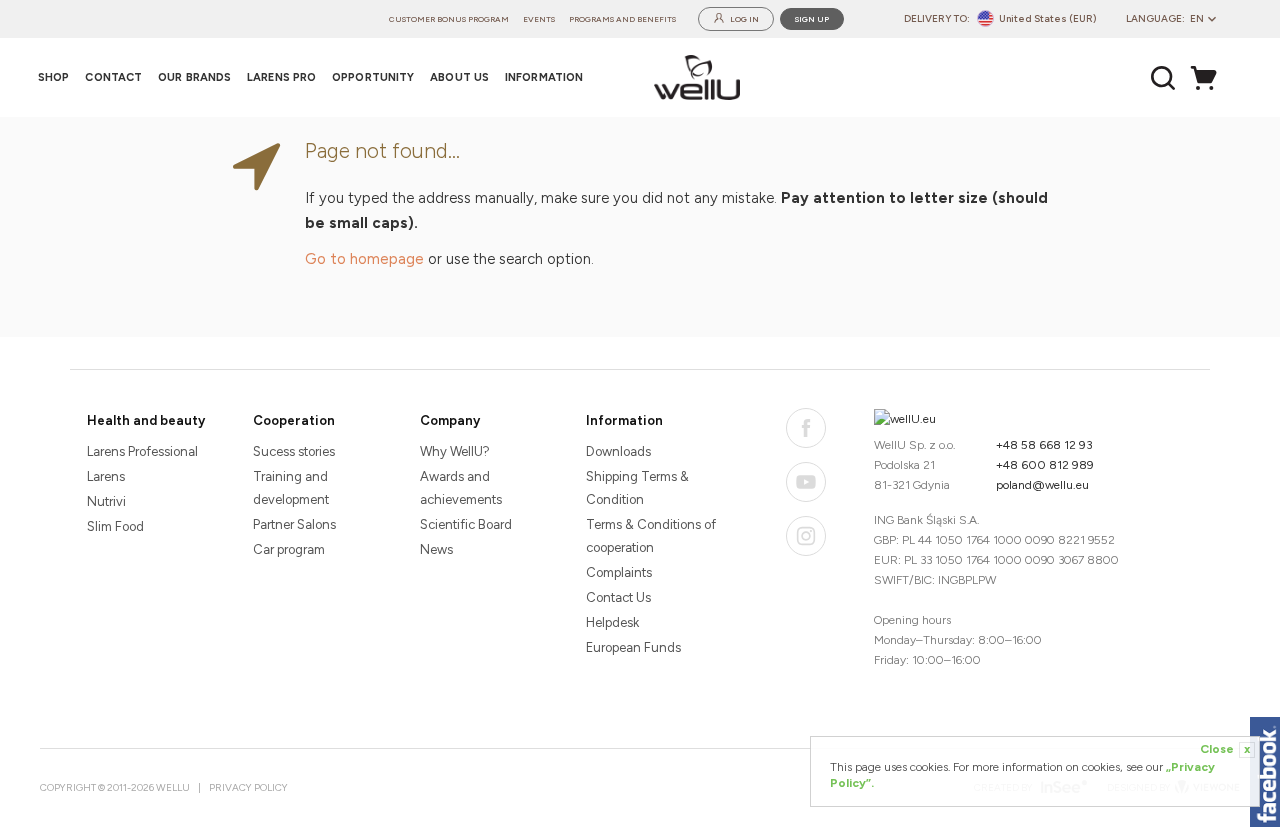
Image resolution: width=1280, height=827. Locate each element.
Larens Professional (142, 451)
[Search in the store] (1163, 78)
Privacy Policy (248, 787)
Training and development (291, 488)
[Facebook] (806, 428)
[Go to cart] (1209, 78)
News (436, 549)
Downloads (618, 451)
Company (450, 420)
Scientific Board (466, 524)
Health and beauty (146, 420)
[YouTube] (806, 482)
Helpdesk (612, 622)
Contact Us (618, 597)
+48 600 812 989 (1045, 465)
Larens (106, 476)
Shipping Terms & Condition (637, 488)
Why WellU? (455, 451)
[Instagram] (806, 536)
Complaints (619, 572)
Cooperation (294, 420)
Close (1225, 749)
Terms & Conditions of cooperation (651, 536)
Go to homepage (364, 259)
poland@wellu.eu (1042, 485)
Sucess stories (294, 451)
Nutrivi (106, 501)
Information (624, 420)
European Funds (633, 647)
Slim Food (115, 526)
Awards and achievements (461, 488)
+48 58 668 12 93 (1044, 445)
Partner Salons (294, 524)
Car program (289, 549)
